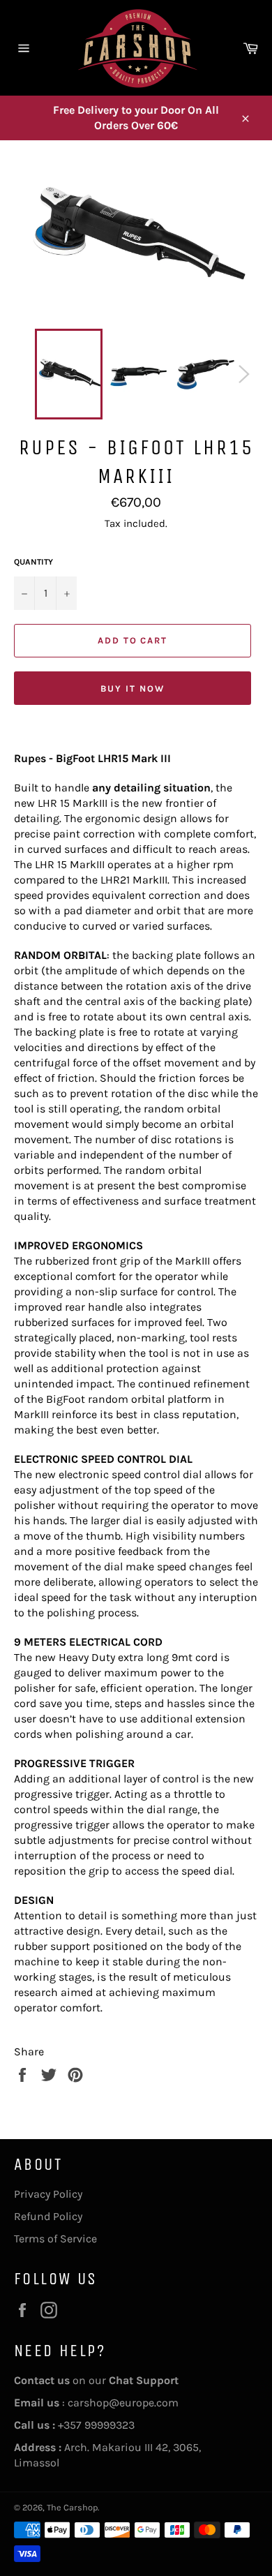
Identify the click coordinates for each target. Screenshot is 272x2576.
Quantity (33, 562)
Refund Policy (48, 2216)
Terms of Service (55, 2239)
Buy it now (133, 688)
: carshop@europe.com (96, 2403)
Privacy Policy (48, 2194)
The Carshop (72, 2507)
